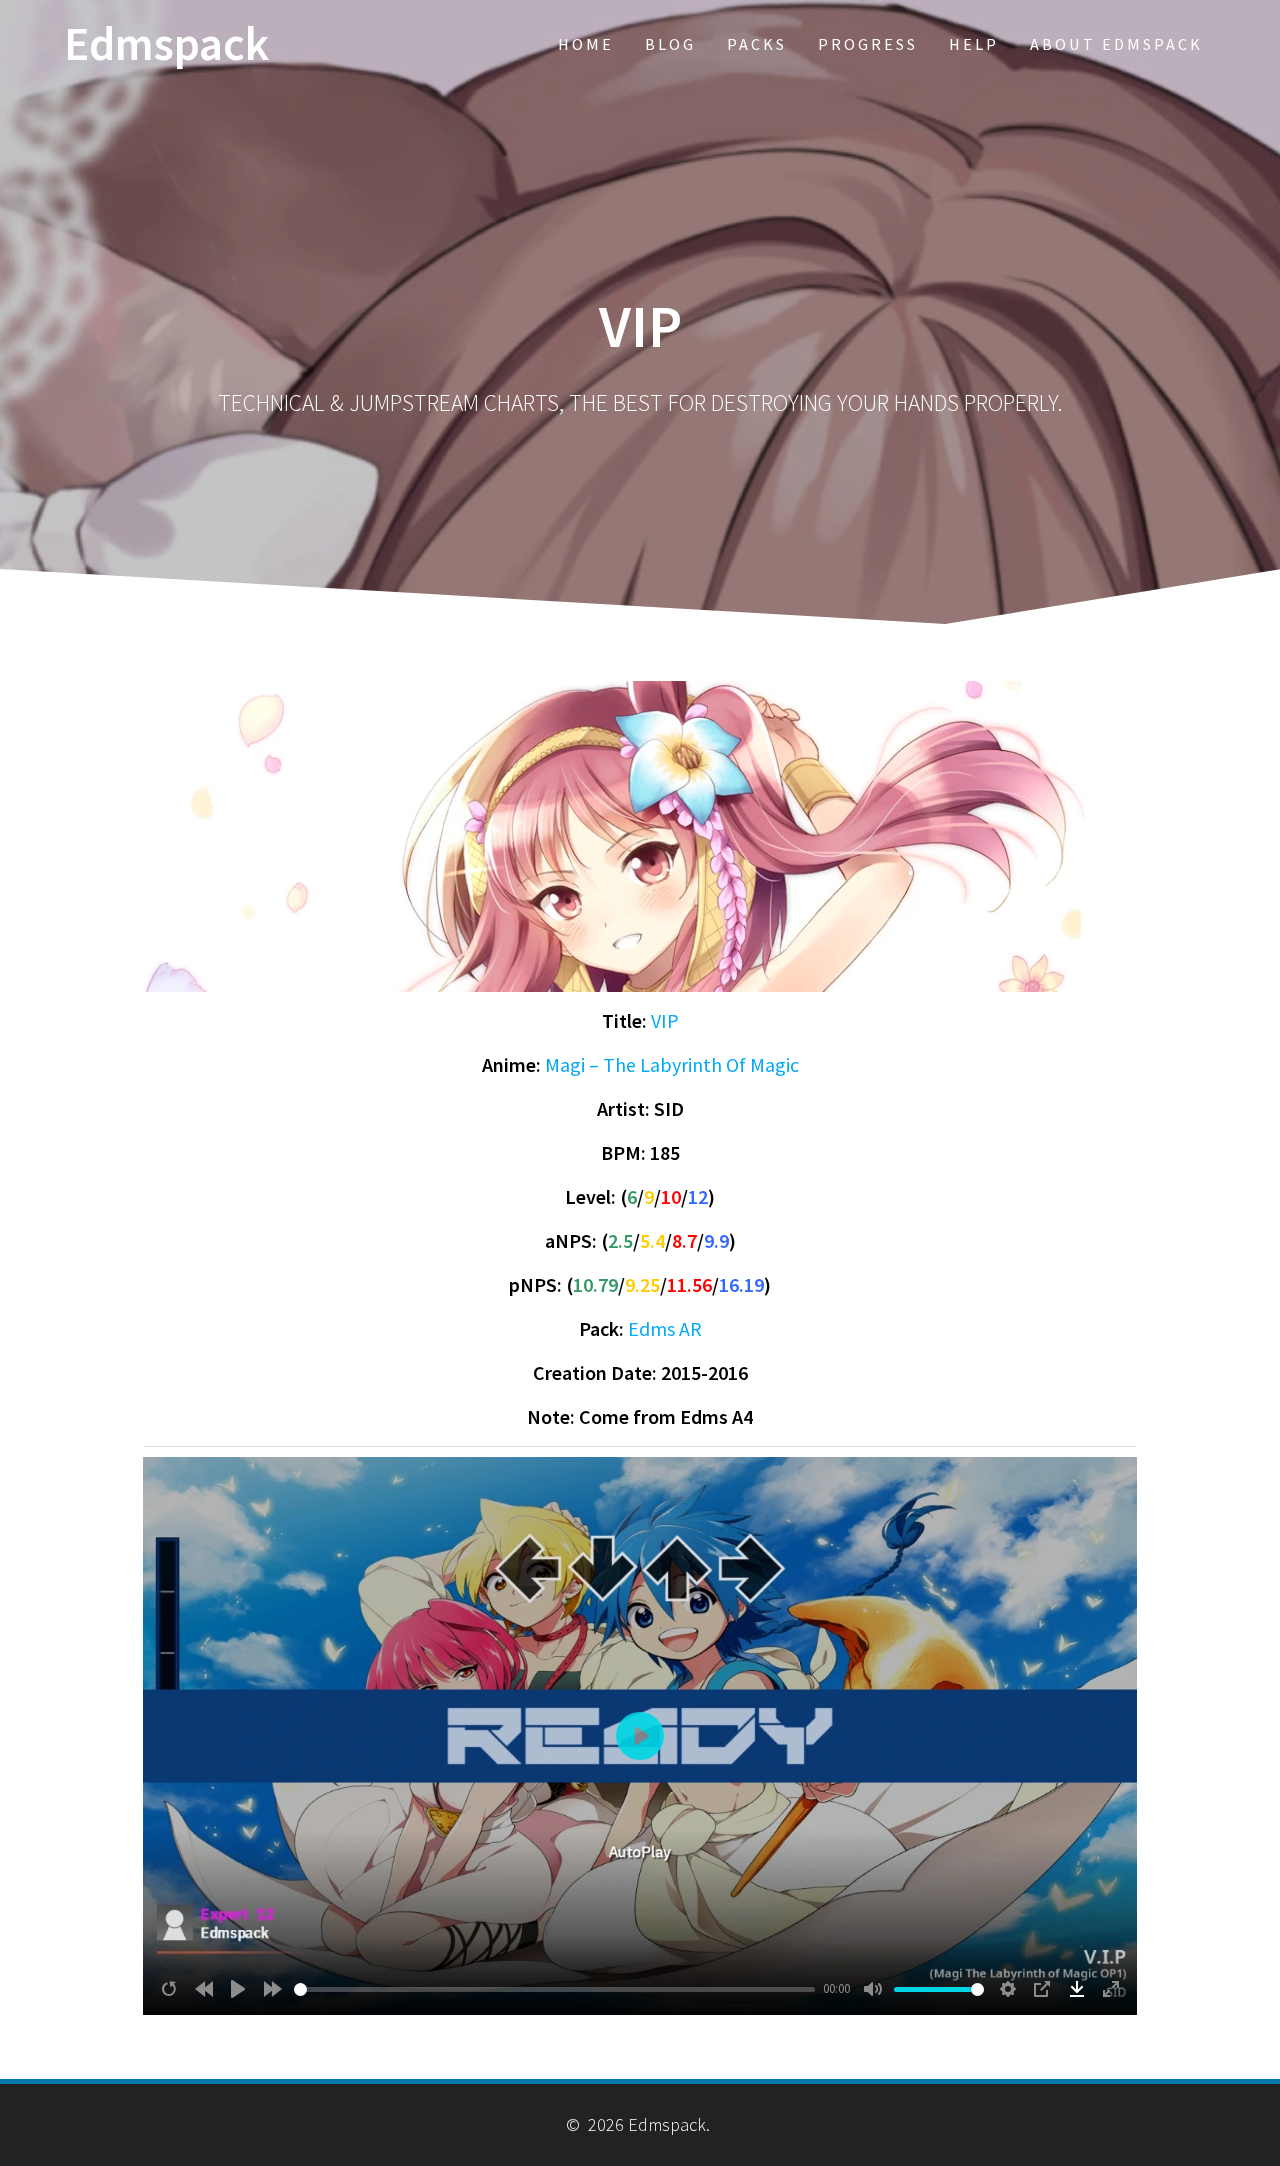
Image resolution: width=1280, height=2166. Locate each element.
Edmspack (166, 44)
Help (974, 44)
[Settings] (1008, 1989)
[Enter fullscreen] (1111, 1989)
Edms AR (665, 1328)
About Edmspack (1116, 44)
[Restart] (169, 1989)
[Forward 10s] (273, 1989)
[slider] (555, 1989)
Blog (670, 44)
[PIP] (1042, 1989)
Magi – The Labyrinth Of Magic (672, 1064)
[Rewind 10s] (204, 1989)
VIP (665, 1020)
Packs (757, 44)
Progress (868, 44)
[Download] (1077, 1989)
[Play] (238, 1989)
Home (586, 44)
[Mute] (873, 1989)
